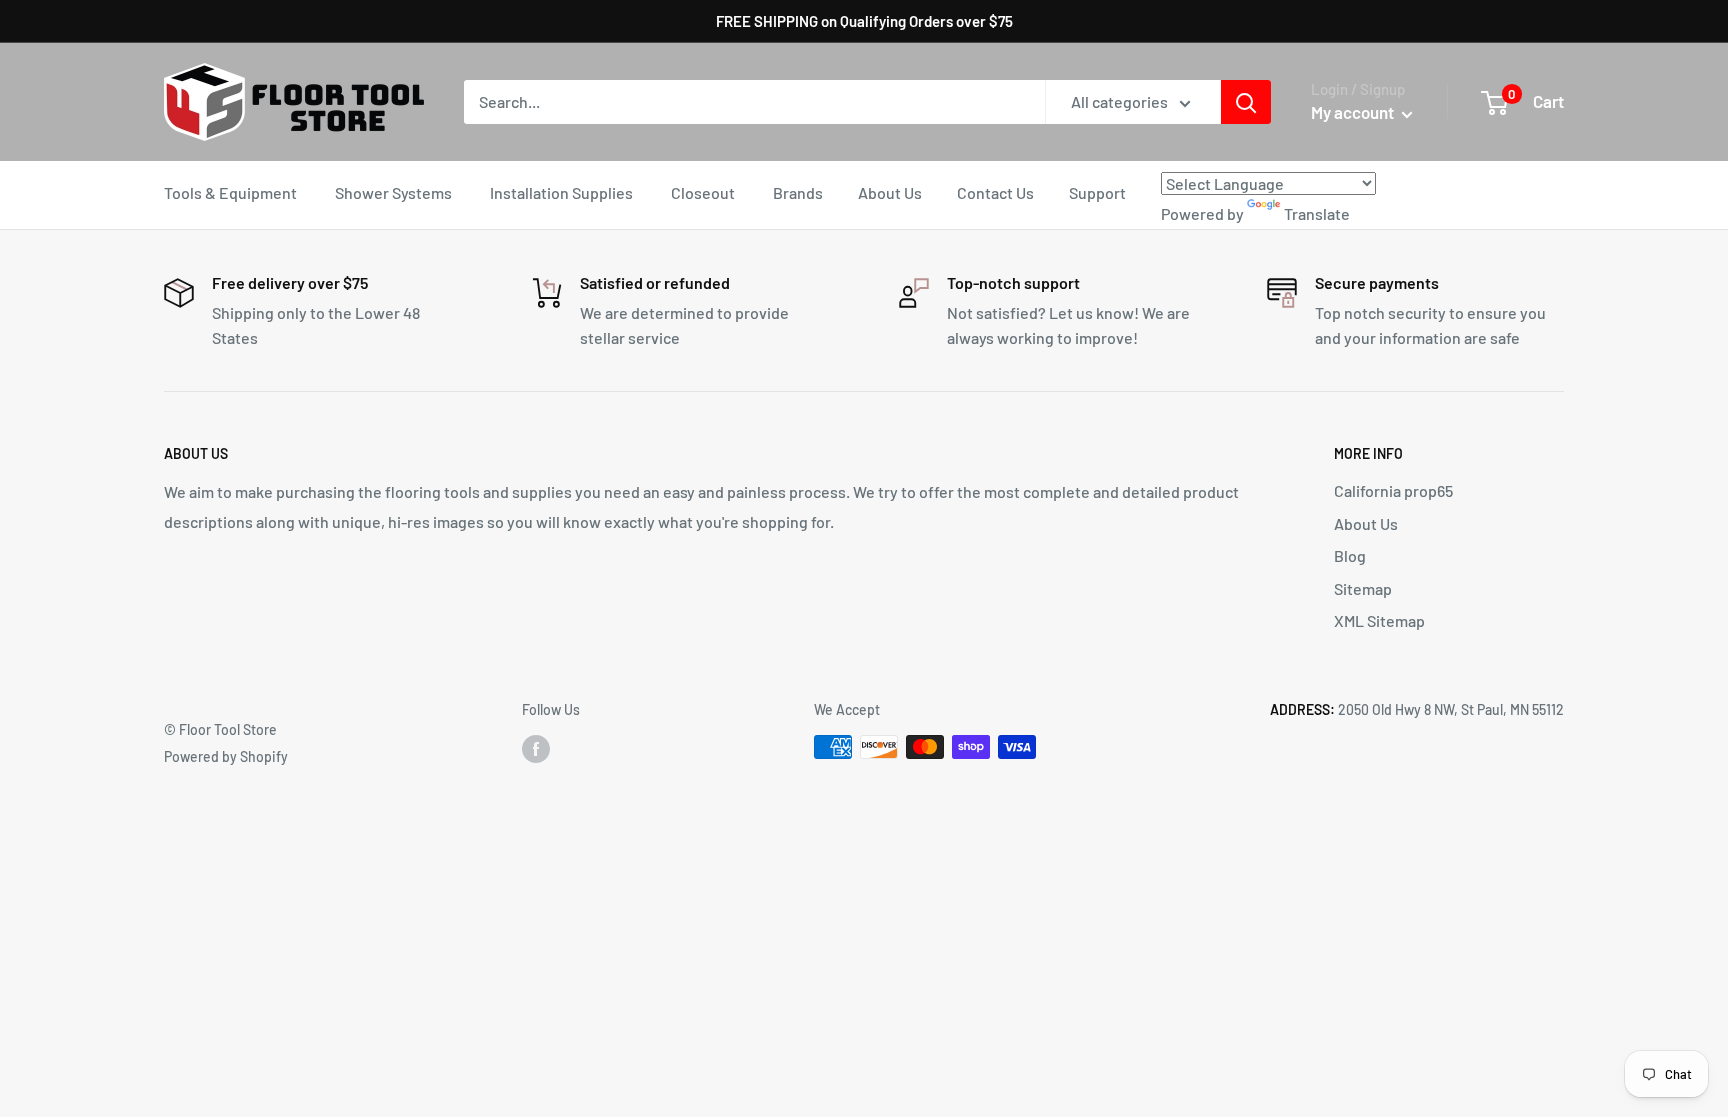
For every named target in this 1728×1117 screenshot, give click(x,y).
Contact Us (995, 192)
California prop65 (1393, 490)
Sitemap (1363, 588)
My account (1354, 112)
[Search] (1246, 102)
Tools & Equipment (230, 192)
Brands (798, 192)
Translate (1317, 213)
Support (1097, 192)
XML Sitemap (1379, 620)
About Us (890, 192)
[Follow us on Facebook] (536, 749)
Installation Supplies (561, 192)
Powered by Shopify (226, 756)
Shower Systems (393, 192)
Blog (1350, 555)
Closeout (703, 192)
